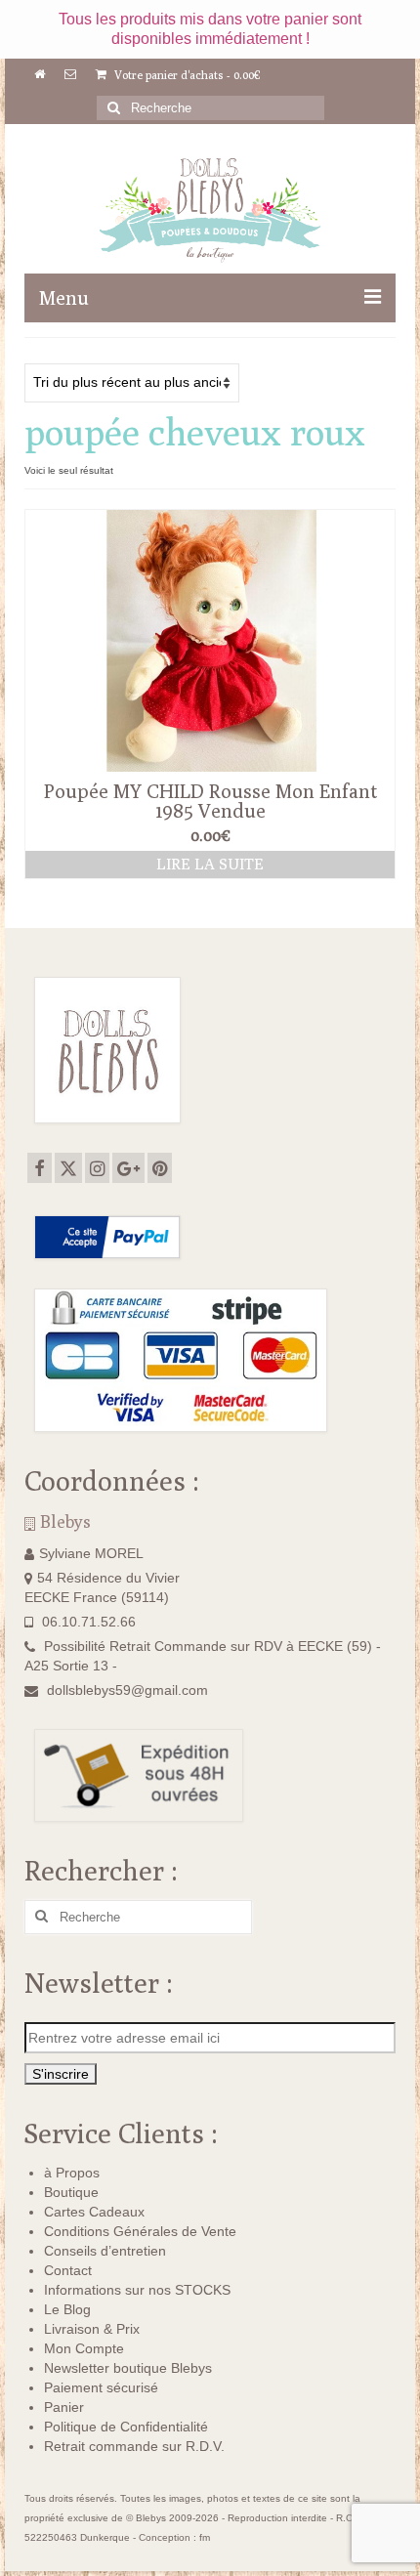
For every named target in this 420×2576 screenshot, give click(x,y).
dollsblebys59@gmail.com (127, 1690)
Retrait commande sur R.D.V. (134, 2446)
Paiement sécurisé (101, 2387)
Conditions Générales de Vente (140, 2231)
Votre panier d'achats (186, 75)
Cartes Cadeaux (94, 2212)
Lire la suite (210, 864)
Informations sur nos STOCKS (137, 2290)
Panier (64, 2407)
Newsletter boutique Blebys (128, 2368)
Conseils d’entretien (105, 2251)
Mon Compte (84, 2348)
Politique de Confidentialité (126, 2427)
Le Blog (67, 2309)
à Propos (72, 2173)
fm (205, 2537)
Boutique (71, 2192)
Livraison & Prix (92, 2329)
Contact (68, 2270)
